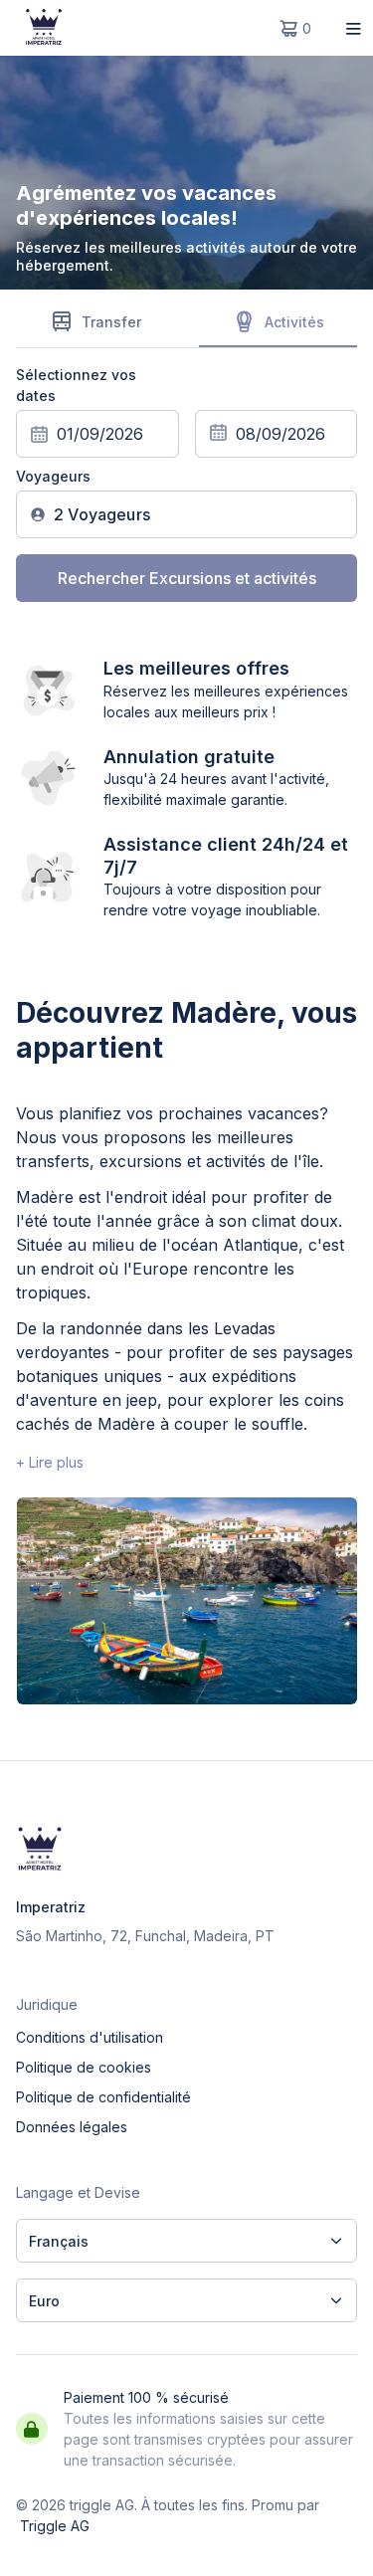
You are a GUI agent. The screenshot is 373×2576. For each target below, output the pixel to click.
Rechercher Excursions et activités (187, 578)
